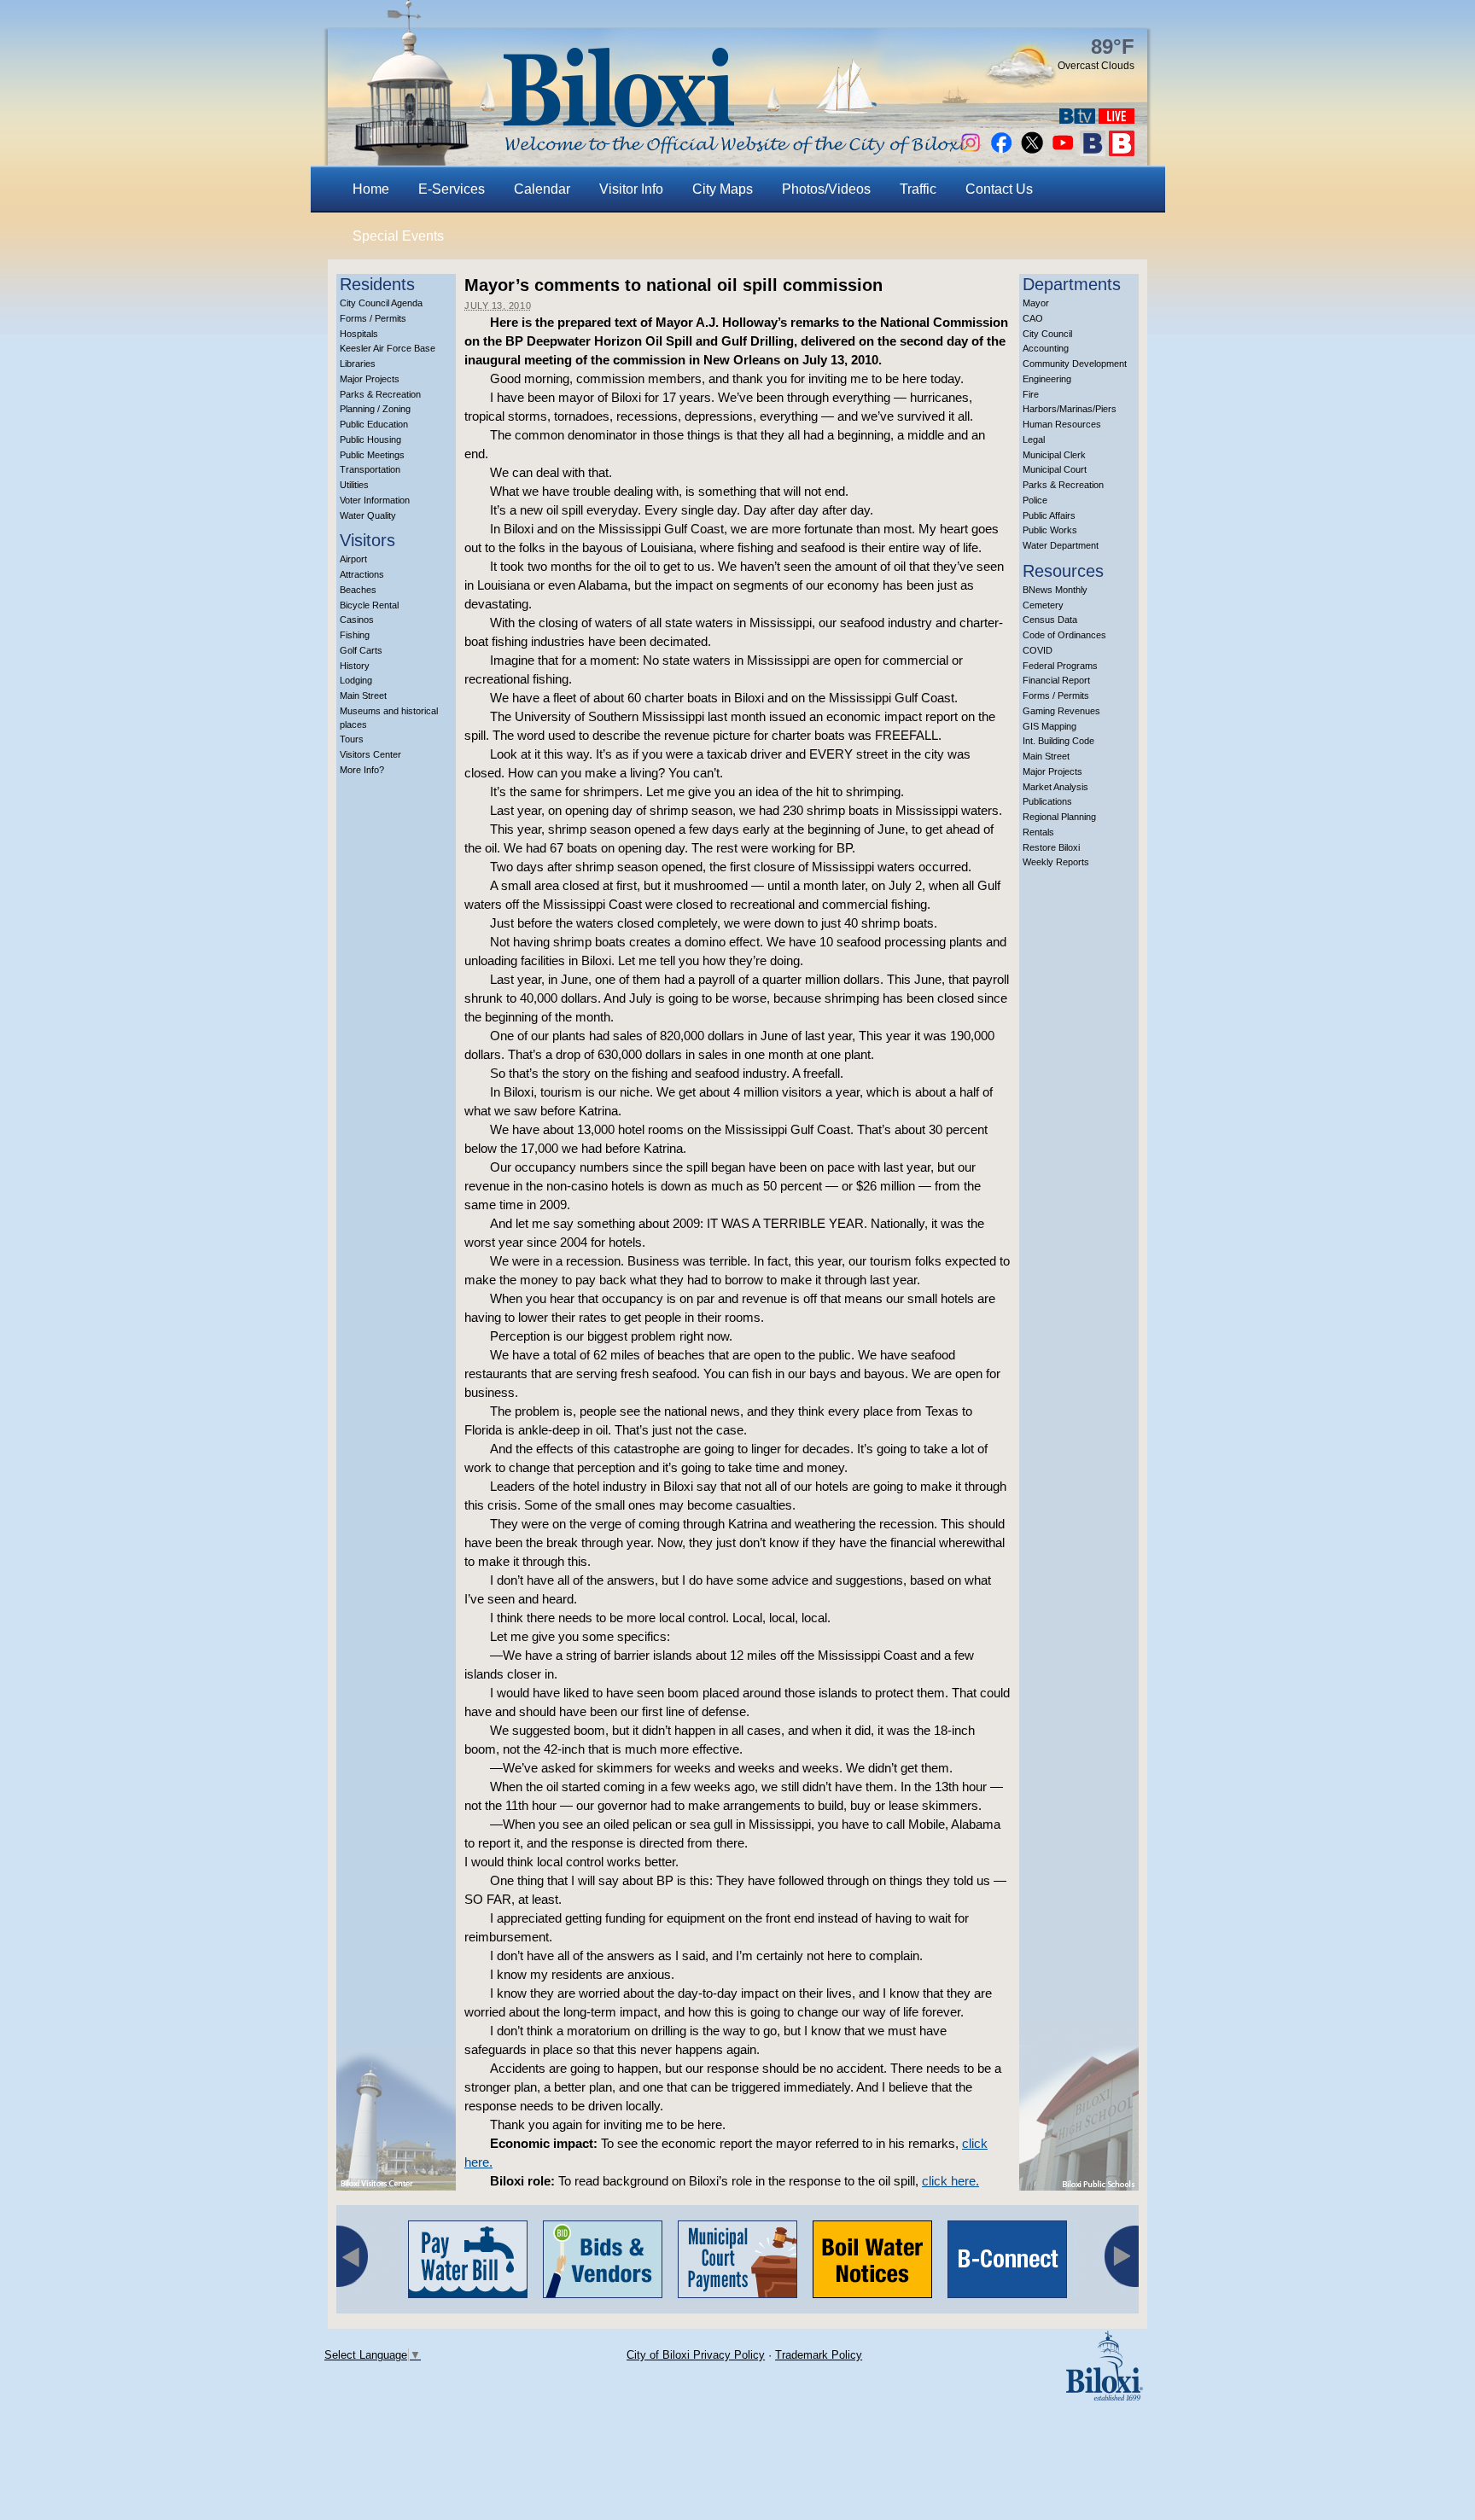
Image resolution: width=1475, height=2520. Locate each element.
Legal (1034, 439)
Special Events (398, 236)
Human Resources (1062, 424)
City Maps (723, 189)
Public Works (1050, 530)
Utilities (354, 485)
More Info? (362, 770)
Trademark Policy (819, 2355)
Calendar (542, 189)
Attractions (362, 574)
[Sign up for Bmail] (1093, 151)
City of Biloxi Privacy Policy (696, 2355)
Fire (1031, 394)
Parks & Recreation (380, 394)
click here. (950, 2181)
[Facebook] (1001, 151)
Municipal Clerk (1054, 455)
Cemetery (1043, 605)
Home (371, 189)
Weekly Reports (1056, 862)
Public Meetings (372, 455)
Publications (1047, 801)
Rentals (1038, 832)
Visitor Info (631, 189)
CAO (1033, 318)
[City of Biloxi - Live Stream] (1116, 119)
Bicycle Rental (369, 605)
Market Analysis (1055, 787)
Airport (353, 559)
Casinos (357, 620)
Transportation (370, 469)
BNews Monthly (1055, 590)
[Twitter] (1032, 151)
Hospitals (359, 334)
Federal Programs (1060, 666)
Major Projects (370, 379)
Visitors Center (370, 754)
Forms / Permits (373, 318)
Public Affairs (1049, 515)
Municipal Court (1055, 469)
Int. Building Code (1058, 741)
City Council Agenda (381, 303)
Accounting (1046, 348)
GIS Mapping (1049, 726)
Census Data (1050, 620)
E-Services (452, 189)
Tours (352, 739)
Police (1035, 500)
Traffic (918, 189)
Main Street (363, 695)
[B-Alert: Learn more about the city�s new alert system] (1122, 151)
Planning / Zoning (375, 409)
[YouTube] (1063, 151)
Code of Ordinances (1064, 635)
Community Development (1075, 364)
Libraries (358, 364)
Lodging (356, 680)
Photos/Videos (826, 189)
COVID (1038, 650)
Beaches (358, 590)
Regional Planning (1059, 817)
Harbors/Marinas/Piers (1070, 409)
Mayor (1036, 303)
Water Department (1061, 545)
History (355, 666)
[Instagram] (971, 151)
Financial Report (1056, 680)
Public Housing (370, 439)
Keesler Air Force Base (388, 348)
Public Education (374, 424)
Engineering (1047, 379)
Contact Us (999, 189)
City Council (1047, 334)
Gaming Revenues (1061, 711)
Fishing (355, 635)
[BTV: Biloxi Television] (1077, 119)
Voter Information (375, 500)
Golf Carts (361, 650)
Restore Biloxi (1051, 847)
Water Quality (368, 515)
